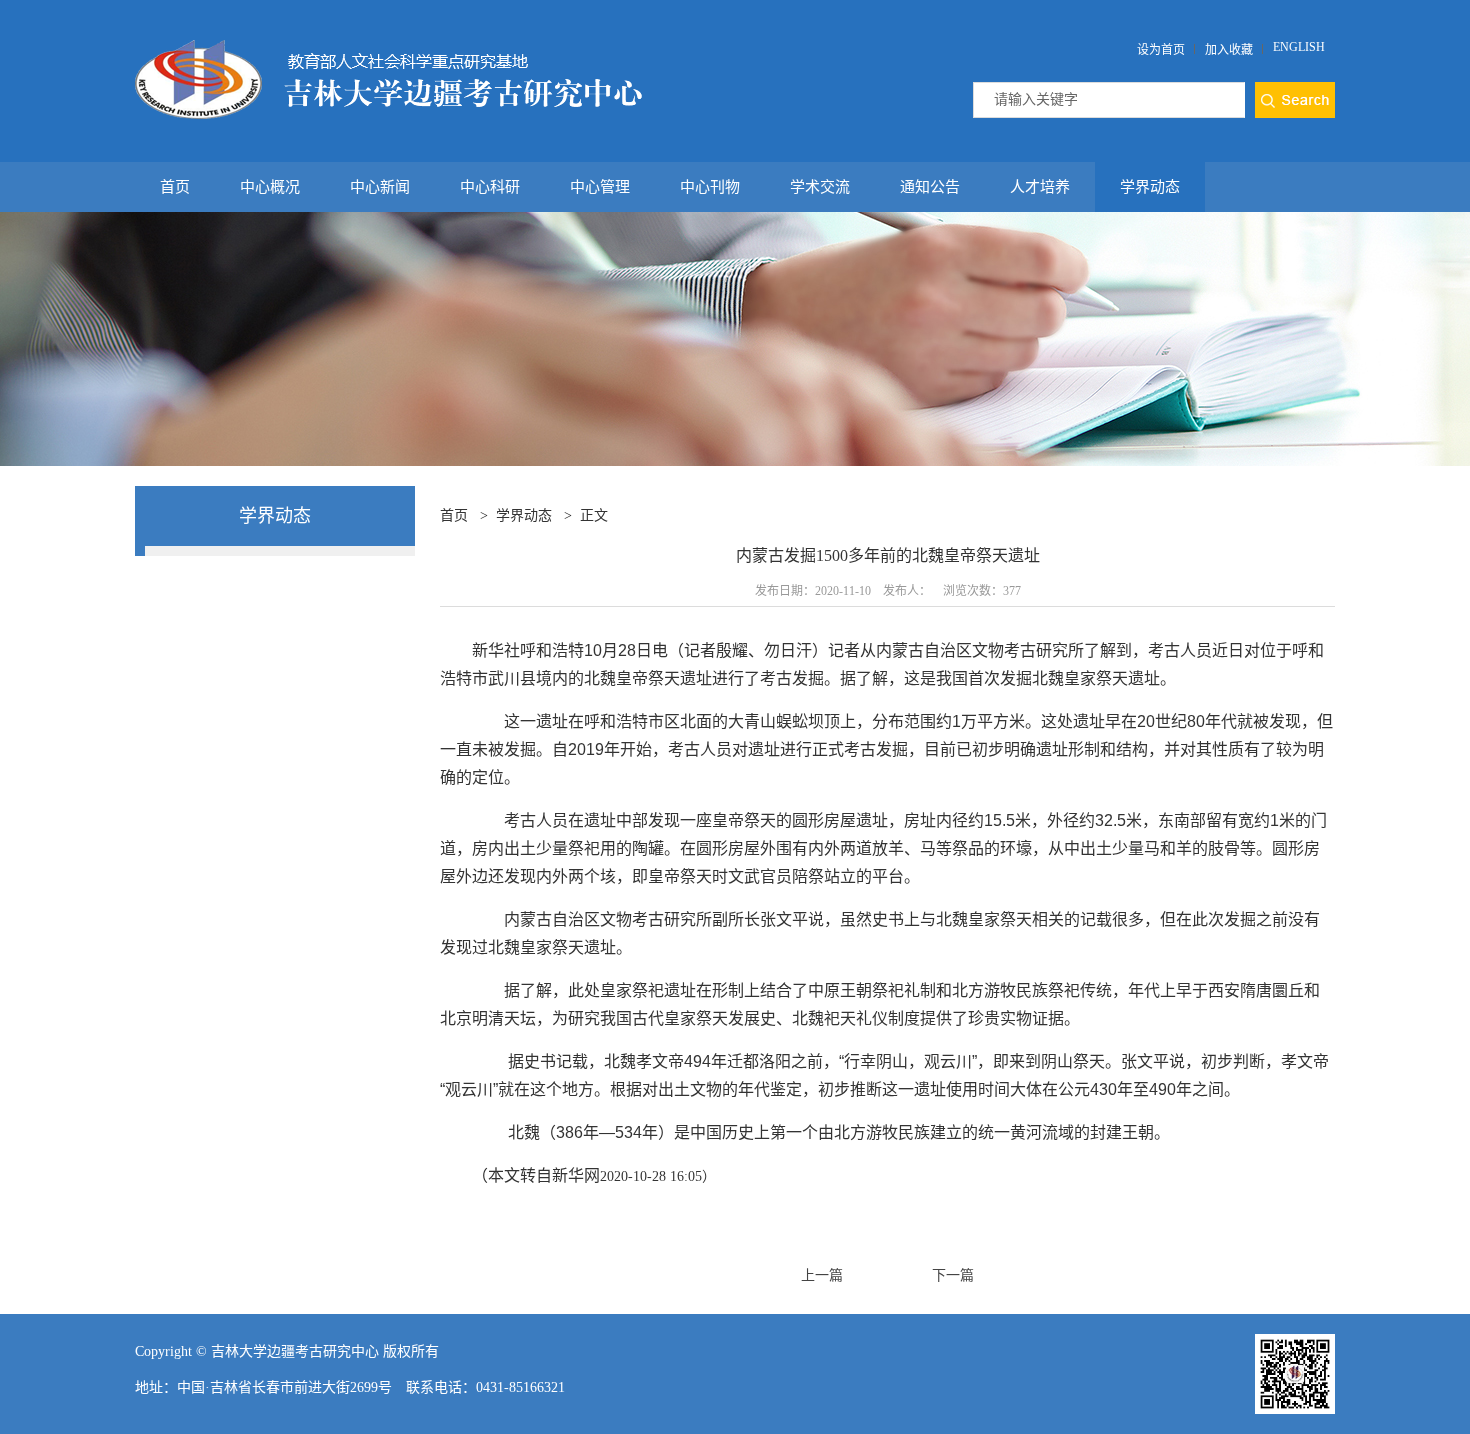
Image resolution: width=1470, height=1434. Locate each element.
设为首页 (1161, 50)
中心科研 (490, 187)
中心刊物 (710, 187)
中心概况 (270, 187)
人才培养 (1040, 187)
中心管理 (600, 187)
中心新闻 (380, 187)
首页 (175, 187)
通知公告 (930, 187)
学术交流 (820, 187)
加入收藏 (1229, 50)
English (1299, 47)
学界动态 (1150, 187)
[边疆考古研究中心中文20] (388, 47)
